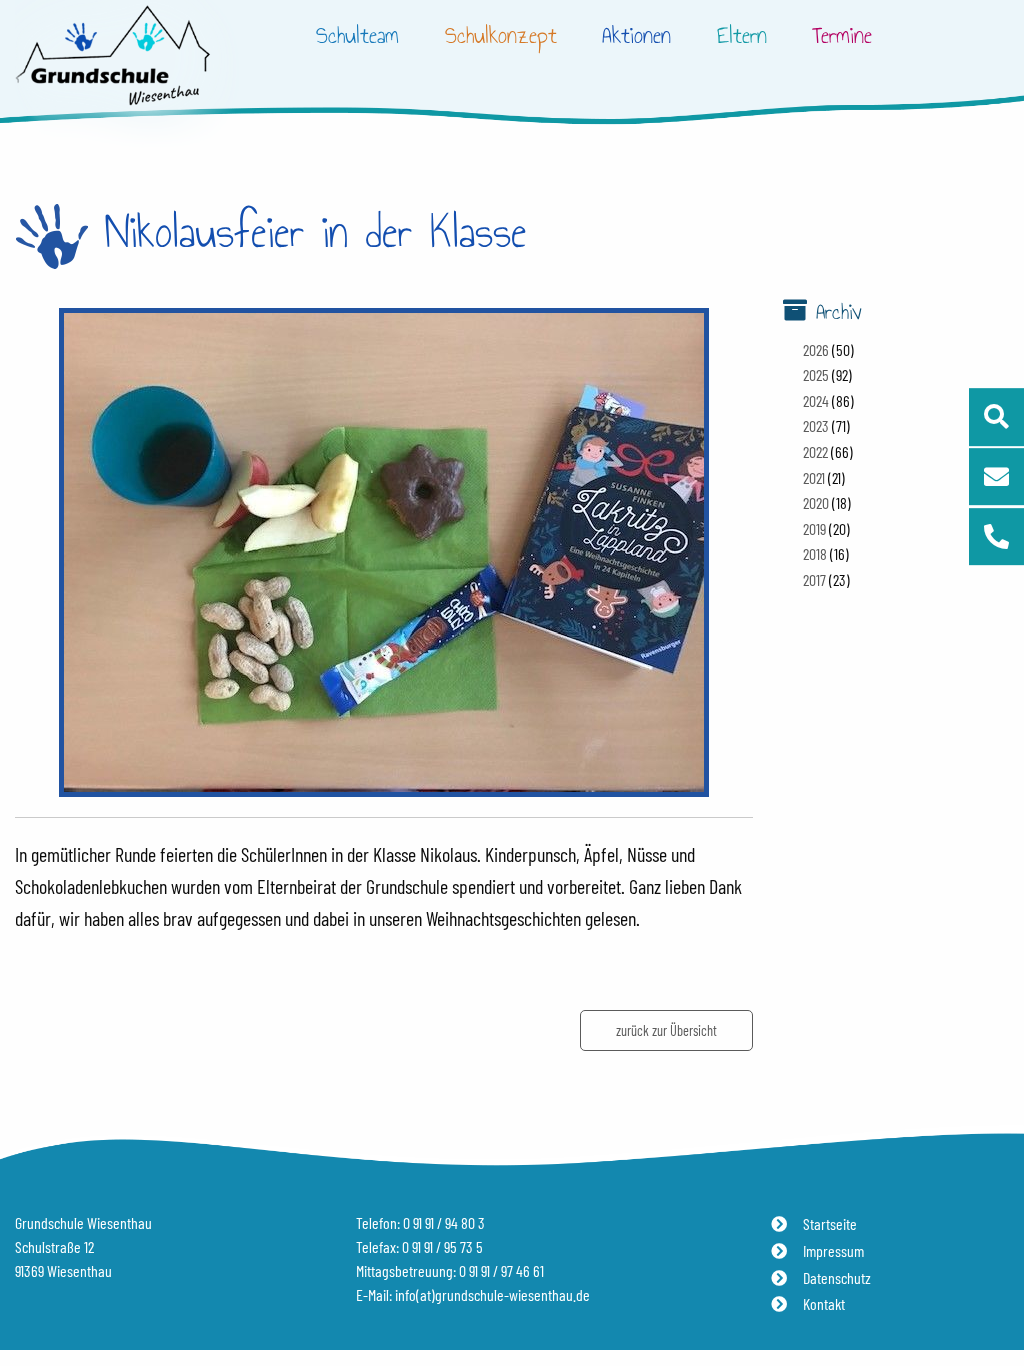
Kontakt (824, 1303)
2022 (815, 451)
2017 (814, 579)
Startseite (830, 1223)
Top (994, 1293)
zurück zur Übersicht (666, 1030)
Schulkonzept (501, 35)
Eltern (742, 35)
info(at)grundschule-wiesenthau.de (492, 1294)
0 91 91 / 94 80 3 (444, 1222)
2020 (816, 502)
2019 (814, 528)
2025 (816, 374)
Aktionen (636, 35)
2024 (816, 400)
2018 (815, 553)
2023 (816, 425)
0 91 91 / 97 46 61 (501, 1270)
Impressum (833, 1250)
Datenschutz (837, 1277)
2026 (816, 349)
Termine (842, 35)
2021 (814, 477)
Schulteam (357, 35)
